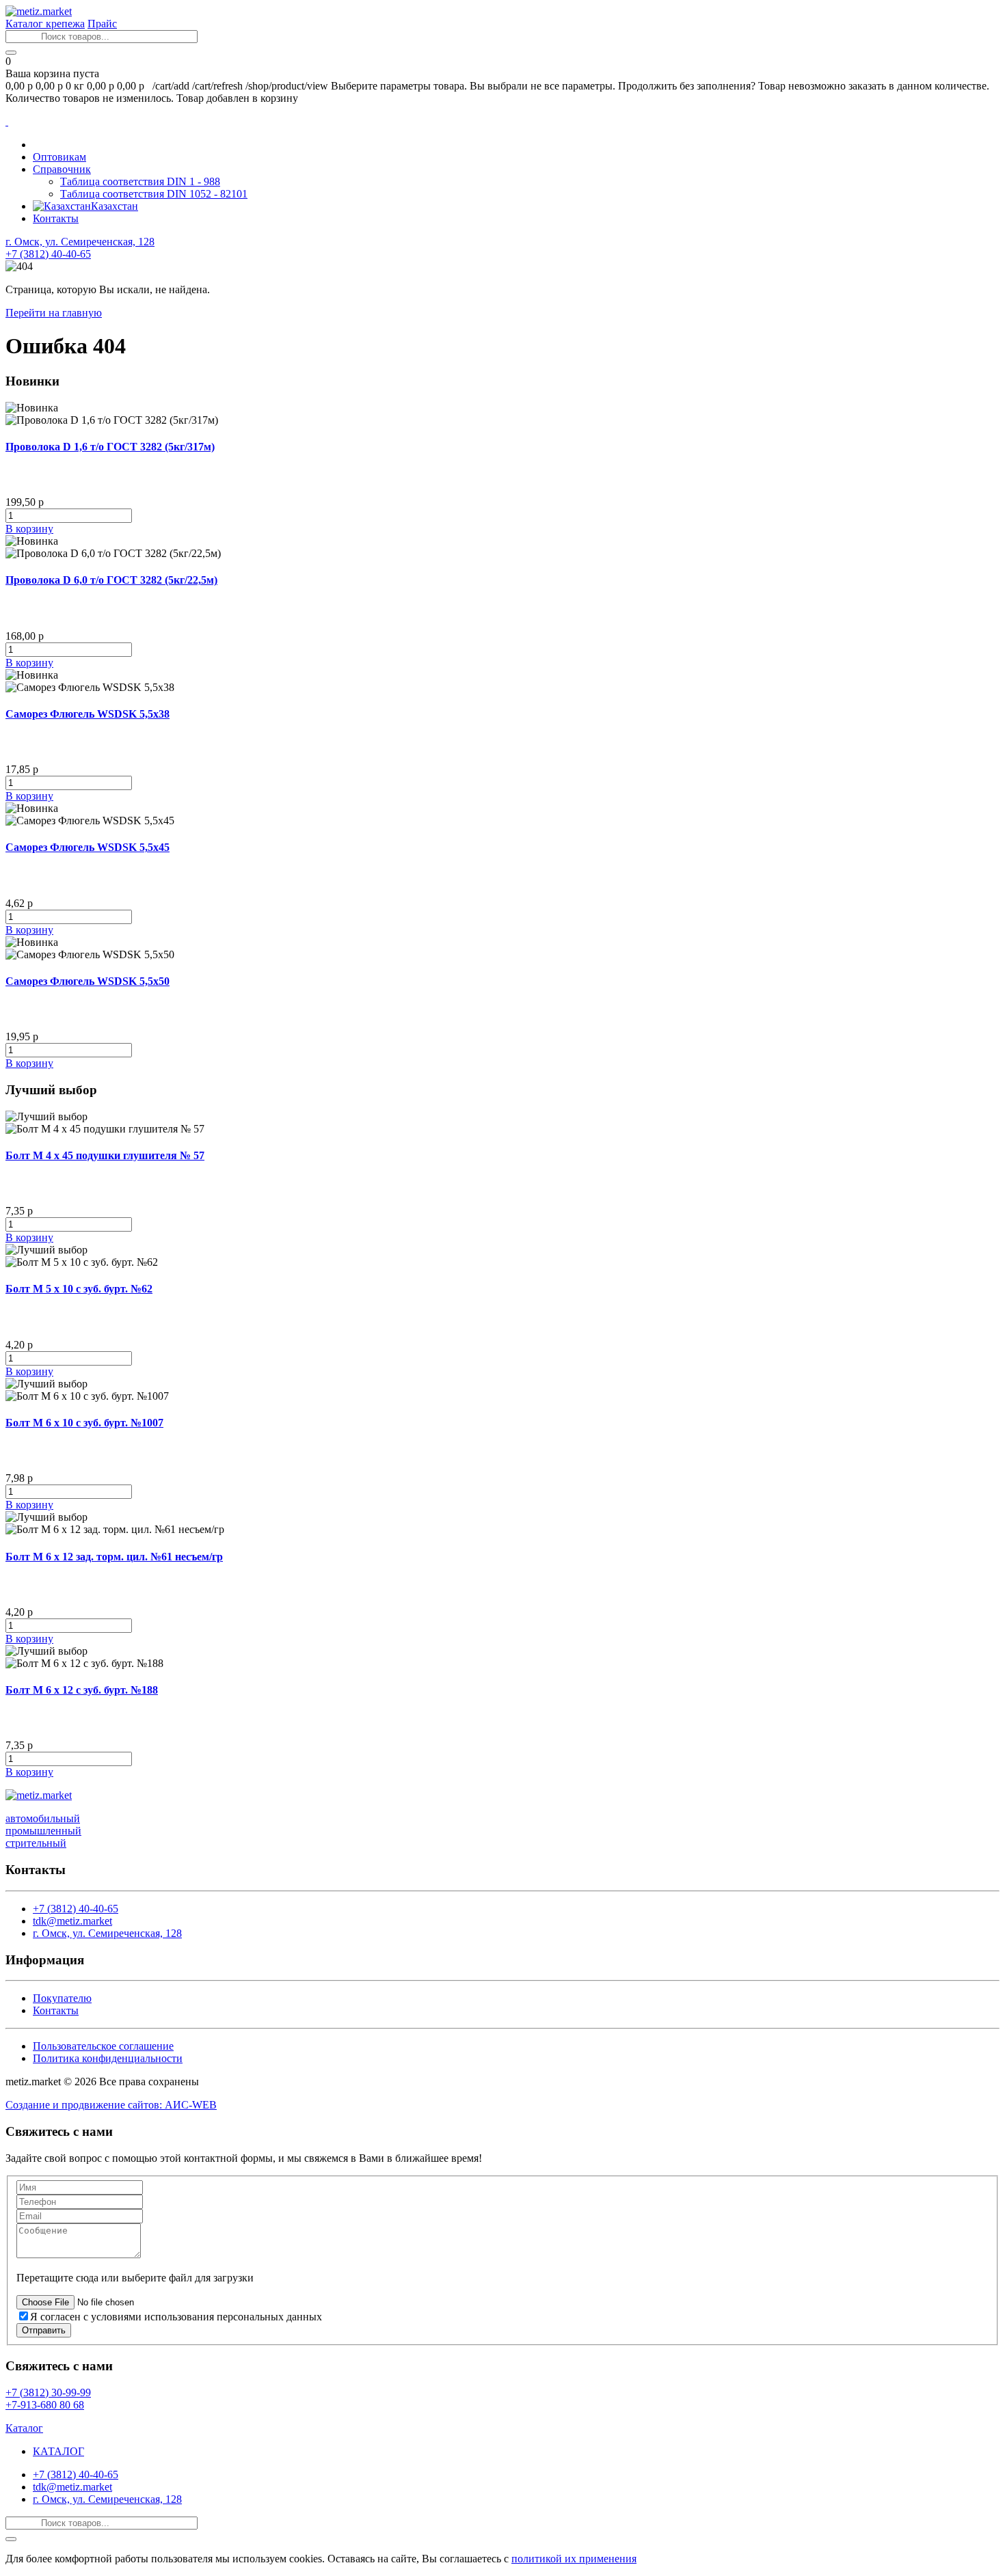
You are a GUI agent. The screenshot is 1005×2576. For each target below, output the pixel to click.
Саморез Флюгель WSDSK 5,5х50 (88, 981)
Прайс (102, 24)
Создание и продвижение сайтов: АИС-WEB (111, 2105)
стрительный (36, 1843)
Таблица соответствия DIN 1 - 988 (140, 181)
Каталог (24, 2428)
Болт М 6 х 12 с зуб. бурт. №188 (82, 1690)
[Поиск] (11, 53)
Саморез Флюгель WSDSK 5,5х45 (88, 847)
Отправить (44, 2330)
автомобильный (43, 1818)
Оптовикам (59, 157)
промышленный (43, 1831)
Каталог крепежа (45, 24)
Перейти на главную (54, 313)
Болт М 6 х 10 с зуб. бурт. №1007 (84, 1423)
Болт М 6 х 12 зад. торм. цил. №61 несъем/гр (114, 1557)
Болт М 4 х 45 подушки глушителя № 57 (105, 1155)
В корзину (29, 529)
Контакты (56, 218)
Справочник (62, 169)
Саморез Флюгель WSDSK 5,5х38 (88, 714)
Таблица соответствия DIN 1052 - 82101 (154, 194)
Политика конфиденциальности (108, 2058)
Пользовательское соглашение (103, 2046)
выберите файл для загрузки (188, 2278)
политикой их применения (574, 2559)
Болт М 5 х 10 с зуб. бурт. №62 (79, 1289)
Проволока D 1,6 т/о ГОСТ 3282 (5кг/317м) (110, 447)
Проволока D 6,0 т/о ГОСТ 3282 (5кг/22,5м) (111, 580)
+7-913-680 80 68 (45, 2405)
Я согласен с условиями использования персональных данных (176, 2317)
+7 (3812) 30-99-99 (48, 2392)
